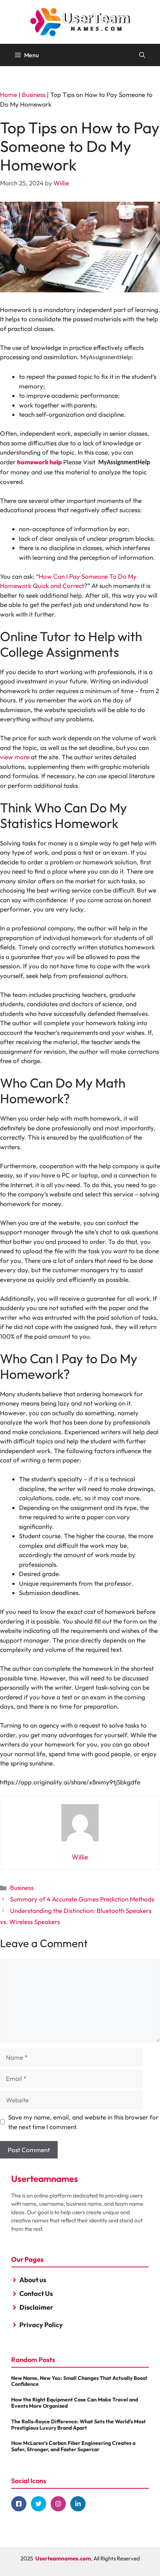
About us (33, 2280)
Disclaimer (36, 2307)
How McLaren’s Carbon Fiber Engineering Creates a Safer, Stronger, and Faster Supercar (73, 2446)
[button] (142, 55)
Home (9, 95)
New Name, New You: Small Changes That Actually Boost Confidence (79, 2381)
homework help (39, 462)
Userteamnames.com (63, 2558)
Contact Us (36, 2294)
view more (15, 757)
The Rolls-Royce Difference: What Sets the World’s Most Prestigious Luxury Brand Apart (79, 2425)
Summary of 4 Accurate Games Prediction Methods (82, 1899)
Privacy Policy (41, 2325)
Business (34, 95)
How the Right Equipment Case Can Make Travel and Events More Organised (75, 2403)
